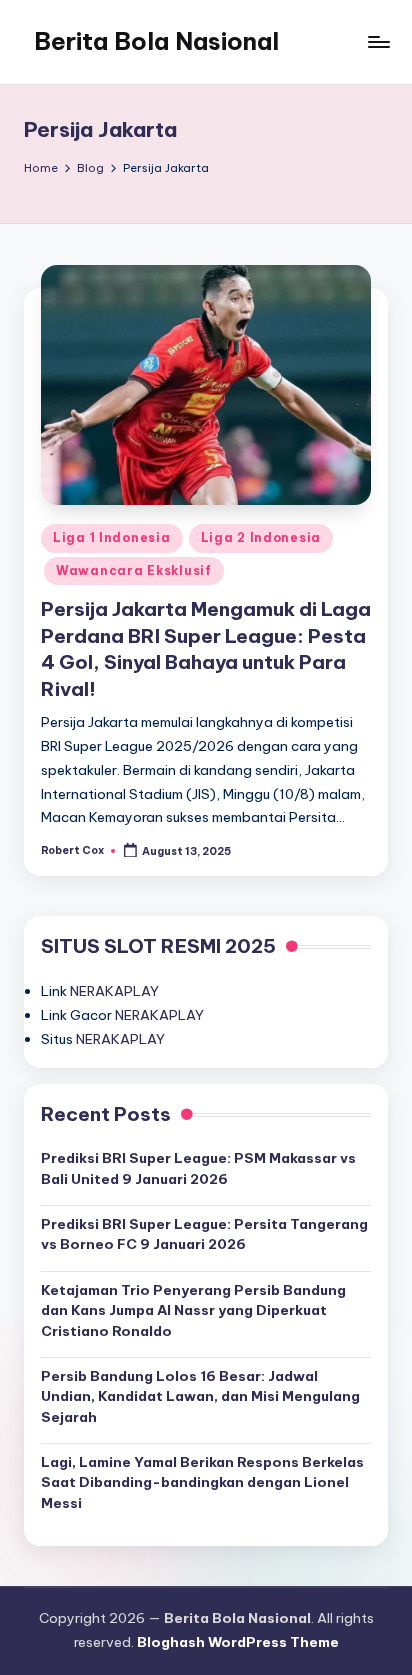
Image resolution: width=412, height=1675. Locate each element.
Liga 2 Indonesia (261, 537)
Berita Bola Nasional (156, 41)
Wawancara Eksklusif (134, 570)
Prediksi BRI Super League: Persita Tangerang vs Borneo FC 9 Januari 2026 (204, 1234)
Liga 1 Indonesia (112, 537)
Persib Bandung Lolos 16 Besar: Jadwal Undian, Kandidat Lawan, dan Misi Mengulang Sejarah (200, 1396)
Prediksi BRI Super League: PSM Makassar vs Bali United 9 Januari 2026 (198, 1168)
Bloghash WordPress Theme (238, 1642)
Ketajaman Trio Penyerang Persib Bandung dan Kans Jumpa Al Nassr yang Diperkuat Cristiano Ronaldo (193, 1310)
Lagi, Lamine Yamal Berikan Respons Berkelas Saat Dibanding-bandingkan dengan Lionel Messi (202, 1482)
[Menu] (378, 41)
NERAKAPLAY (114, 991)
